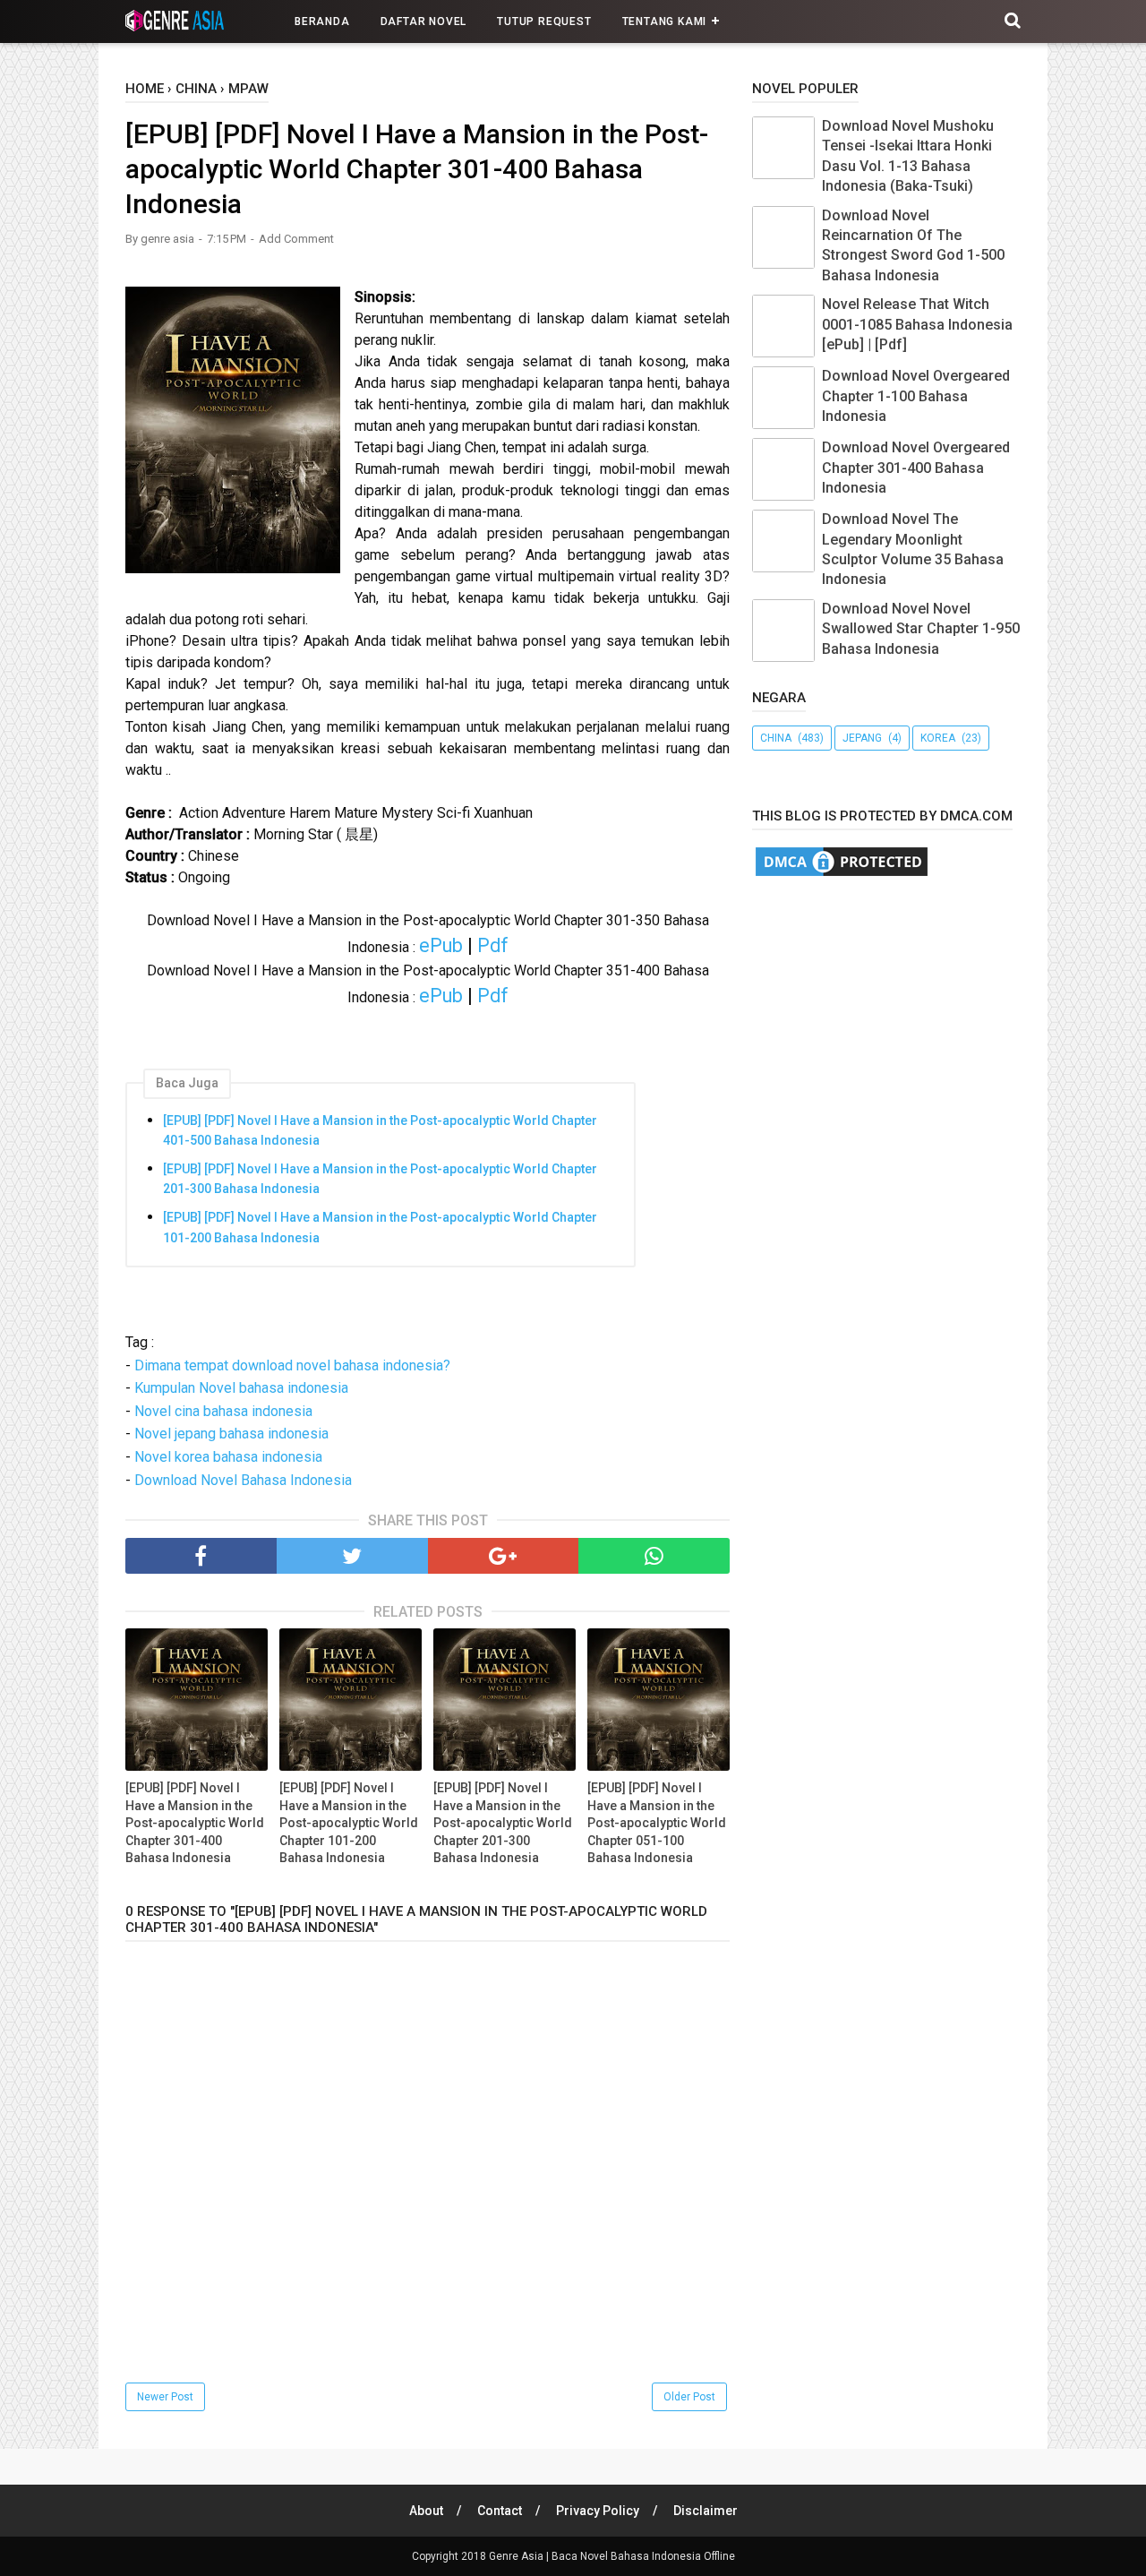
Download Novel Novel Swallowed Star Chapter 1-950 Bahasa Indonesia (921, 629)
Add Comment (296, 239)
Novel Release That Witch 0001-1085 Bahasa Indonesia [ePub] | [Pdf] (917, 324)
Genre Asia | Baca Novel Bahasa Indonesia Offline (612, 2556)
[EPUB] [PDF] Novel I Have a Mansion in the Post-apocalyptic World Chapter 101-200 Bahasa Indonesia (380, 1227)
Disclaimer (706, 2511)
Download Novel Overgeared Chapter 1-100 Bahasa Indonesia (916, 396)
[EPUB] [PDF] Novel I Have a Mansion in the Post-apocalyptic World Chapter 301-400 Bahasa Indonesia (195, 1823)
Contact (500, 2511)
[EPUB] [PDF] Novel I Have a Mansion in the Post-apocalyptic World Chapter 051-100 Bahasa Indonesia (657, 1823)
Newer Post (165, 2397)
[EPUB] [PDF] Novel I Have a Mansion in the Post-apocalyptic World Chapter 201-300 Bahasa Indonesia (380, 1179)
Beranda (322, 21)
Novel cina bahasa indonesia (223, 1411)
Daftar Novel (424, 21)
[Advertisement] (949, 1035)
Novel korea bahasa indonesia (228, 1457)
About (426, 2511)
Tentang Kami (665, 21)
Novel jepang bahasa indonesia (231, 1434)
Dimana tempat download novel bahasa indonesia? (292, 1365)
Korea (938, 738)
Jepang (862, 738)
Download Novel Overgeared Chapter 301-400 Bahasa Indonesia (916, 468)
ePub (441, 945)
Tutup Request (544, 21)
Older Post (689, 2397)
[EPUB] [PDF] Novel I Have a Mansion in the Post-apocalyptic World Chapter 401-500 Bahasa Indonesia (380, 1130)
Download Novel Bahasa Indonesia (243, 1480)
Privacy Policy (598, 2511)
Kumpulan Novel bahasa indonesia (241, 1388)
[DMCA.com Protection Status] (842, 875)
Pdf (493, 945)
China (776, 738)
